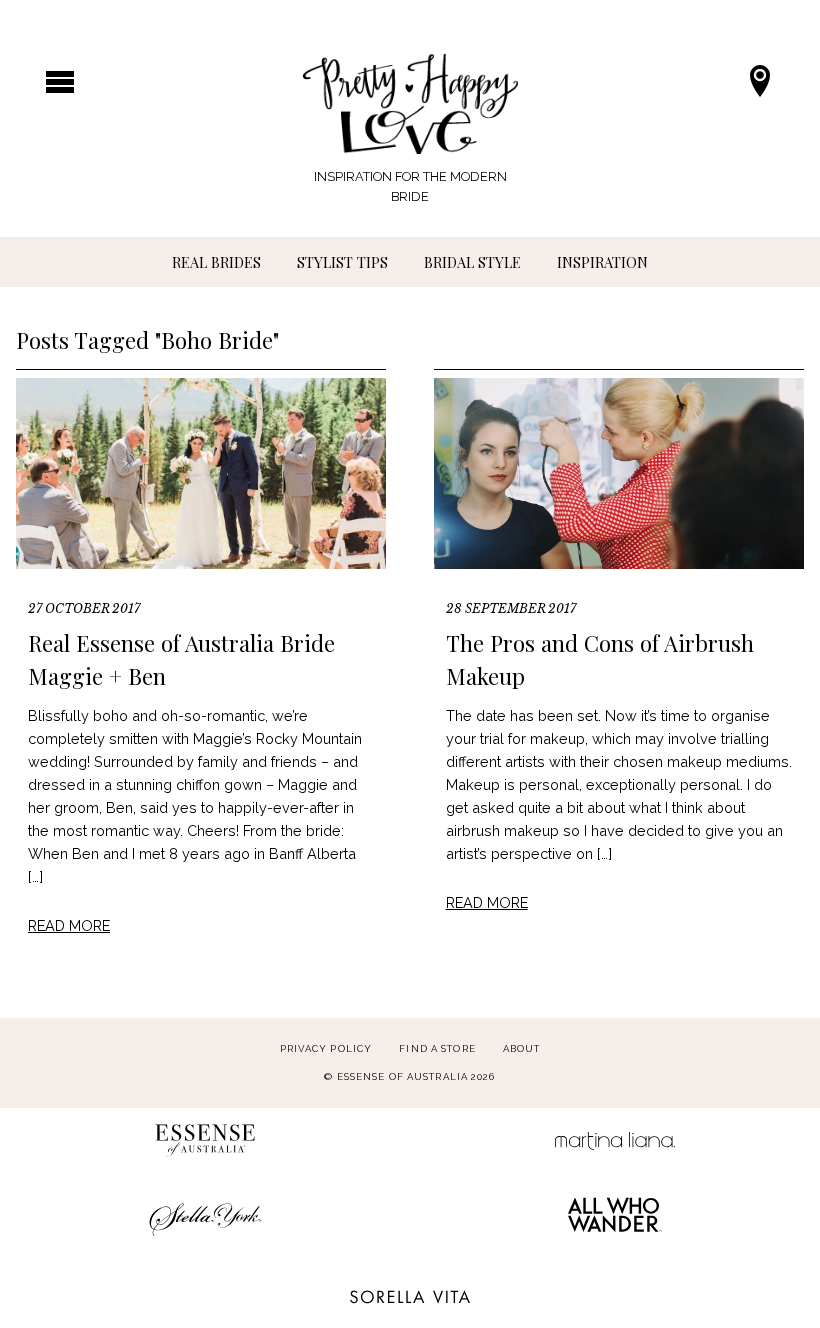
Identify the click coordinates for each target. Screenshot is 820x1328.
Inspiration (602, 262)
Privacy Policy (326, 1048)
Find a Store (437, 1048)
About (522, 1048)
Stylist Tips (342, 262)
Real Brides (216, 262)
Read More (69, 925)
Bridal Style (472, 262)
